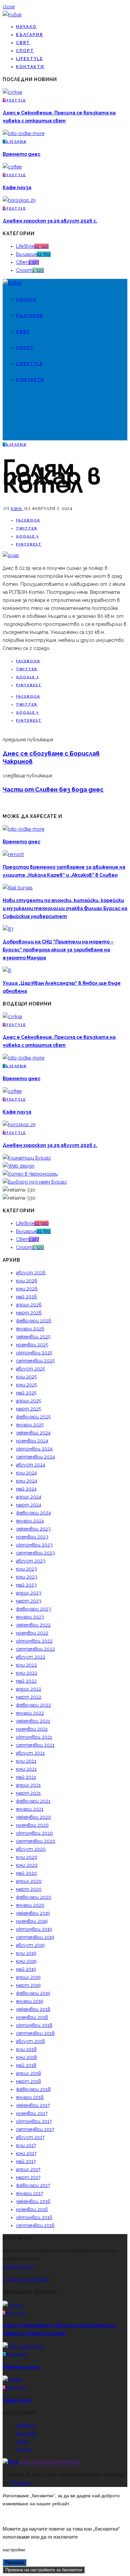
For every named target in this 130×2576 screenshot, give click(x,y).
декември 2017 (33, 2105)
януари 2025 (30, 1425)
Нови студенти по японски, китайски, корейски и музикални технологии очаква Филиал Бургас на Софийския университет (65, 908)
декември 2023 (33, 1529)
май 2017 (26, 2161)
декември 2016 (33, 2201)
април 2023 (29, 1593)
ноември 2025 (32, 1345)
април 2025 (28, 1401)
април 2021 (28, 1785)
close (9, 7)
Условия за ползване (26, 2279)
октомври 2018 (34, 2025)
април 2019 (28, 1977)
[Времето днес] (23, 133)
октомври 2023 (34, 1545)
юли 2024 (26, 1473)
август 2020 (31, 1849)
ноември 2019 (32, 1921)
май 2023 (26, 1585)
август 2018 (30, 2041)
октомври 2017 (34, 2121)
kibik (17, 509)
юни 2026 (27, 1289)
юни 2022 (27, 1673)
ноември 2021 (32, 1729)
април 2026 (29, 1305)
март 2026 (29, 1313)
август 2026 (31, 1273)
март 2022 (29, 1697)
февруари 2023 (33, 1609)
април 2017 (28, 2169)
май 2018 (26, 2065)
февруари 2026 (34, 1321)
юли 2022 (26, 1665)
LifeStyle (29, 59)
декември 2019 (33, 1913)
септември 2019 (35, 1937)
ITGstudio (20, 2483)
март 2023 (29, 1601)
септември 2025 (35, 1361)
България (29, 35)
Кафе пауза (17, 187)
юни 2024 (27, 1481)
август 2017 (30, 2137)
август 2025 (30, 1369)
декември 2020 (33, 1817)
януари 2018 (30, 2097)
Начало (26, 27)
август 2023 (31, 1561)
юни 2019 (26, 1961)
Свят (23, 43)
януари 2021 (30, 1809)
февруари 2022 (33, 1705)
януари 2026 (30, 1329)
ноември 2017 (32, 2113)
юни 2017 (26, 2153)
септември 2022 (35, 1649)
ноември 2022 (32, 1633)
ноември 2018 (32, 2017)
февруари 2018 (33, 2089)
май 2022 (26, 1681)
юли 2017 (26, 2145)
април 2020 (29, 1881)
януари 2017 (29, 2193)
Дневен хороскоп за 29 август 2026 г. (50, 221)
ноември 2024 (32, 1441)
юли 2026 (27, 1281)
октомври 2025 (34, 1353)
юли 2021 (26, 1761)
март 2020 (29, 1889)
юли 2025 (26, 1377)
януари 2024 (30, 1521)
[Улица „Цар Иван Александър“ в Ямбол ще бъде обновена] (7, 970)
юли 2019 (26, 1953)
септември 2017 (35, 2129)
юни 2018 (26, 2057)
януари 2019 (30, 2001)
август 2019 (30, 1945)
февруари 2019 (33, 1993)
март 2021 (28, 1793)
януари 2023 (30, 1617)
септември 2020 (36, 1841)
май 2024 (26, 1489)
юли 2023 (26, 1569)
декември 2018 (33, 2009)
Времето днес (21, 154)
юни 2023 (27, 1577)
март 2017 (28, 2177)
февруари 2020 (34, 1897)
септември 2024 (35, 1457)
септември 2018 (35, 2033)
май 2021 (26, 1777)
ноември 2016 (32, 2209)
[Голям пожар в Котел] (11, 555)
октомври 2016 (34, 2217)
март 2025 (28, 1409)
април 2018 (28, 2073)
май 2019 (26, 1969)
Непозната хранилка (50, 2462)
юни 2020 (27, 1865)
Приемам (14, 2562)
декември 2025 (33, 1337)
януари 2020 (30, 1905)
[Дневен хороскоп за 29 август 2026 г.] (19, 200)
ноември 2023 (32, 1537)
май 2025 (26, 1393)
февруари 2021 (33, 1801)
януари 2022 (30, 1713)
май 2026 (26, 1297)
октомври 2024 (34, 1449)
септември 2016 (35, 2225)
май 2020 (26, 1873)
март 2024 (29, 1505)
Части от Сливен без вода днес (53, 789)
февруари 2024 (33, 1513)
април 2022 (29, 1689)
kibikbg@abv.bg (19, 2267)
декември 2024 (33, 1433)
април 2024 (29, 1497)
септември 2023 (35, 1553)
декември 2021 (33, 1721)
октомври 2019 (34, 1929)
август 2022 (31, 1657)
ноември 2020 (32, 1825)
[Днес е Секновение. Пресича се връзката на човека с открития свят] (12, 92)
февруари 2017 (33, 2185)
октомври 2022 (34, 1641)
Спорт (25, 51)
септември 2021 (35, 1745)
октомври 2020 (34, 1833)
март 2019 (28, 1985)
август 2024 (31, 1465)
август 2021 (30, 1753)
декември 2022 (33, 1625)
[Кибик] (12, 15)
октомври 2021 (34, 1737)
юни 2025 (26, 1385)
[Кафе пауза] (12, 167)
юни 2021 (26, 1769)
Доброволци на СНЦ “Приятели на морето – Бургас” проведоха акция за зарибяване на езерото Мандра (58, 950)
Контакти (30, 67)
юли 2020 (27, 1857)
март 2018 (28, 2081)
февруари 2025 (33, 1417)
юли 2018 (26, 2049)
